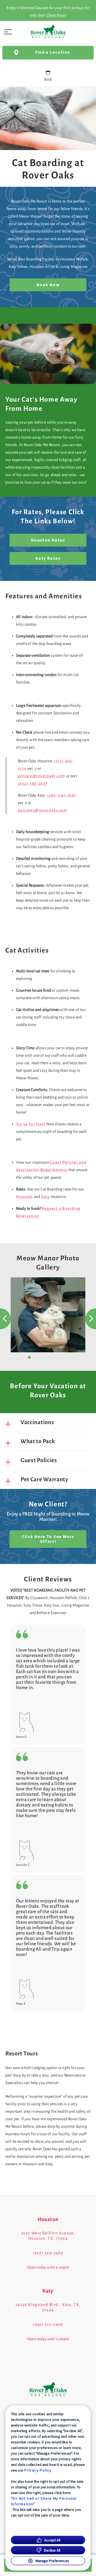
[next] (91, 1319)
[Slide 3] (40, 1357)
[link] (48, 32)
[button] (8, 32)
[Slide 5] (51, 1357)
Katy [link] (48, 2291)
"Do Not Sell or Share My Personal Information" (44, 2501)
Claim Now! (56, 15)
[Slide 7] (61, 1357)
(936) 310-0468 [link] (48, 2324)
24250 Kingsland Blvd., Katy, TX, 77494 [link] (48, 2307)
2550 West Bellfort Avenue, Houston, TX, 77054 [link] (48, 2236)
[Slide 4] (45, 1357)
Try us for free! (31, 1124)
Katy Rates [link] (48, 558)
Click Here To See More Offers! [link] (48, 1539)
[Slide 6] (56, 1357)
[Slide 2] (35, 1357)
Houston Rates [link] (48, 540)
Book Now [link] (48, 285)
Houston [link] (48, 2219)
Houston (25, 1197)
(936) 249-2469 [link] (48, 2253)
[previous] (5, 1319)
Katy (46, 1197)
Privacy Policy (38, 2470)
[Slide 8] (67, 1357)
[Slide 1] (29, 1358)
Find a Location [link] (53, 52)
